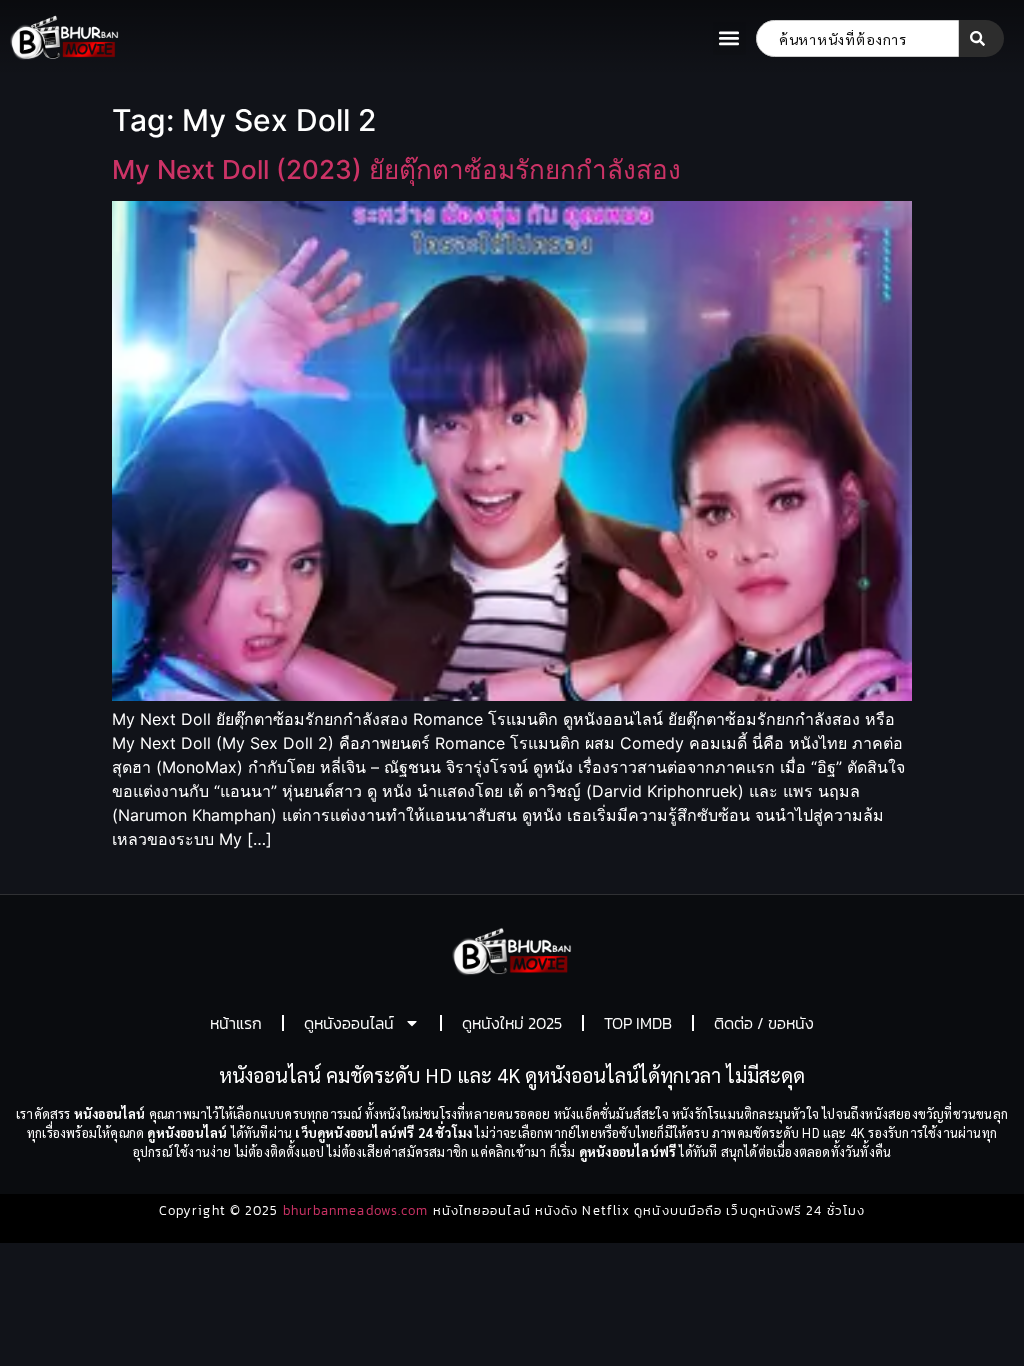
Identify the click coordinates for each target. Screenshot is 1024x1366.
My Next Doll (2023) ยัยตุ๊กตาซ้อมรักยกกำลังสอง (396, 169)
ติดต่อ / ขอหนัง (764, 1023)
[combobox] (857, 38)
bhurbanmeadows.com (356, 1210)
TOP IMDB (638, 1023)
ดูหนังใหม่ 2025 (512, 1023)
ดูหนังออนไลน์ (349, 1023)
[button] (729, 38)
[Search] (981, 38)
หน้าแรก (236, 1023)
